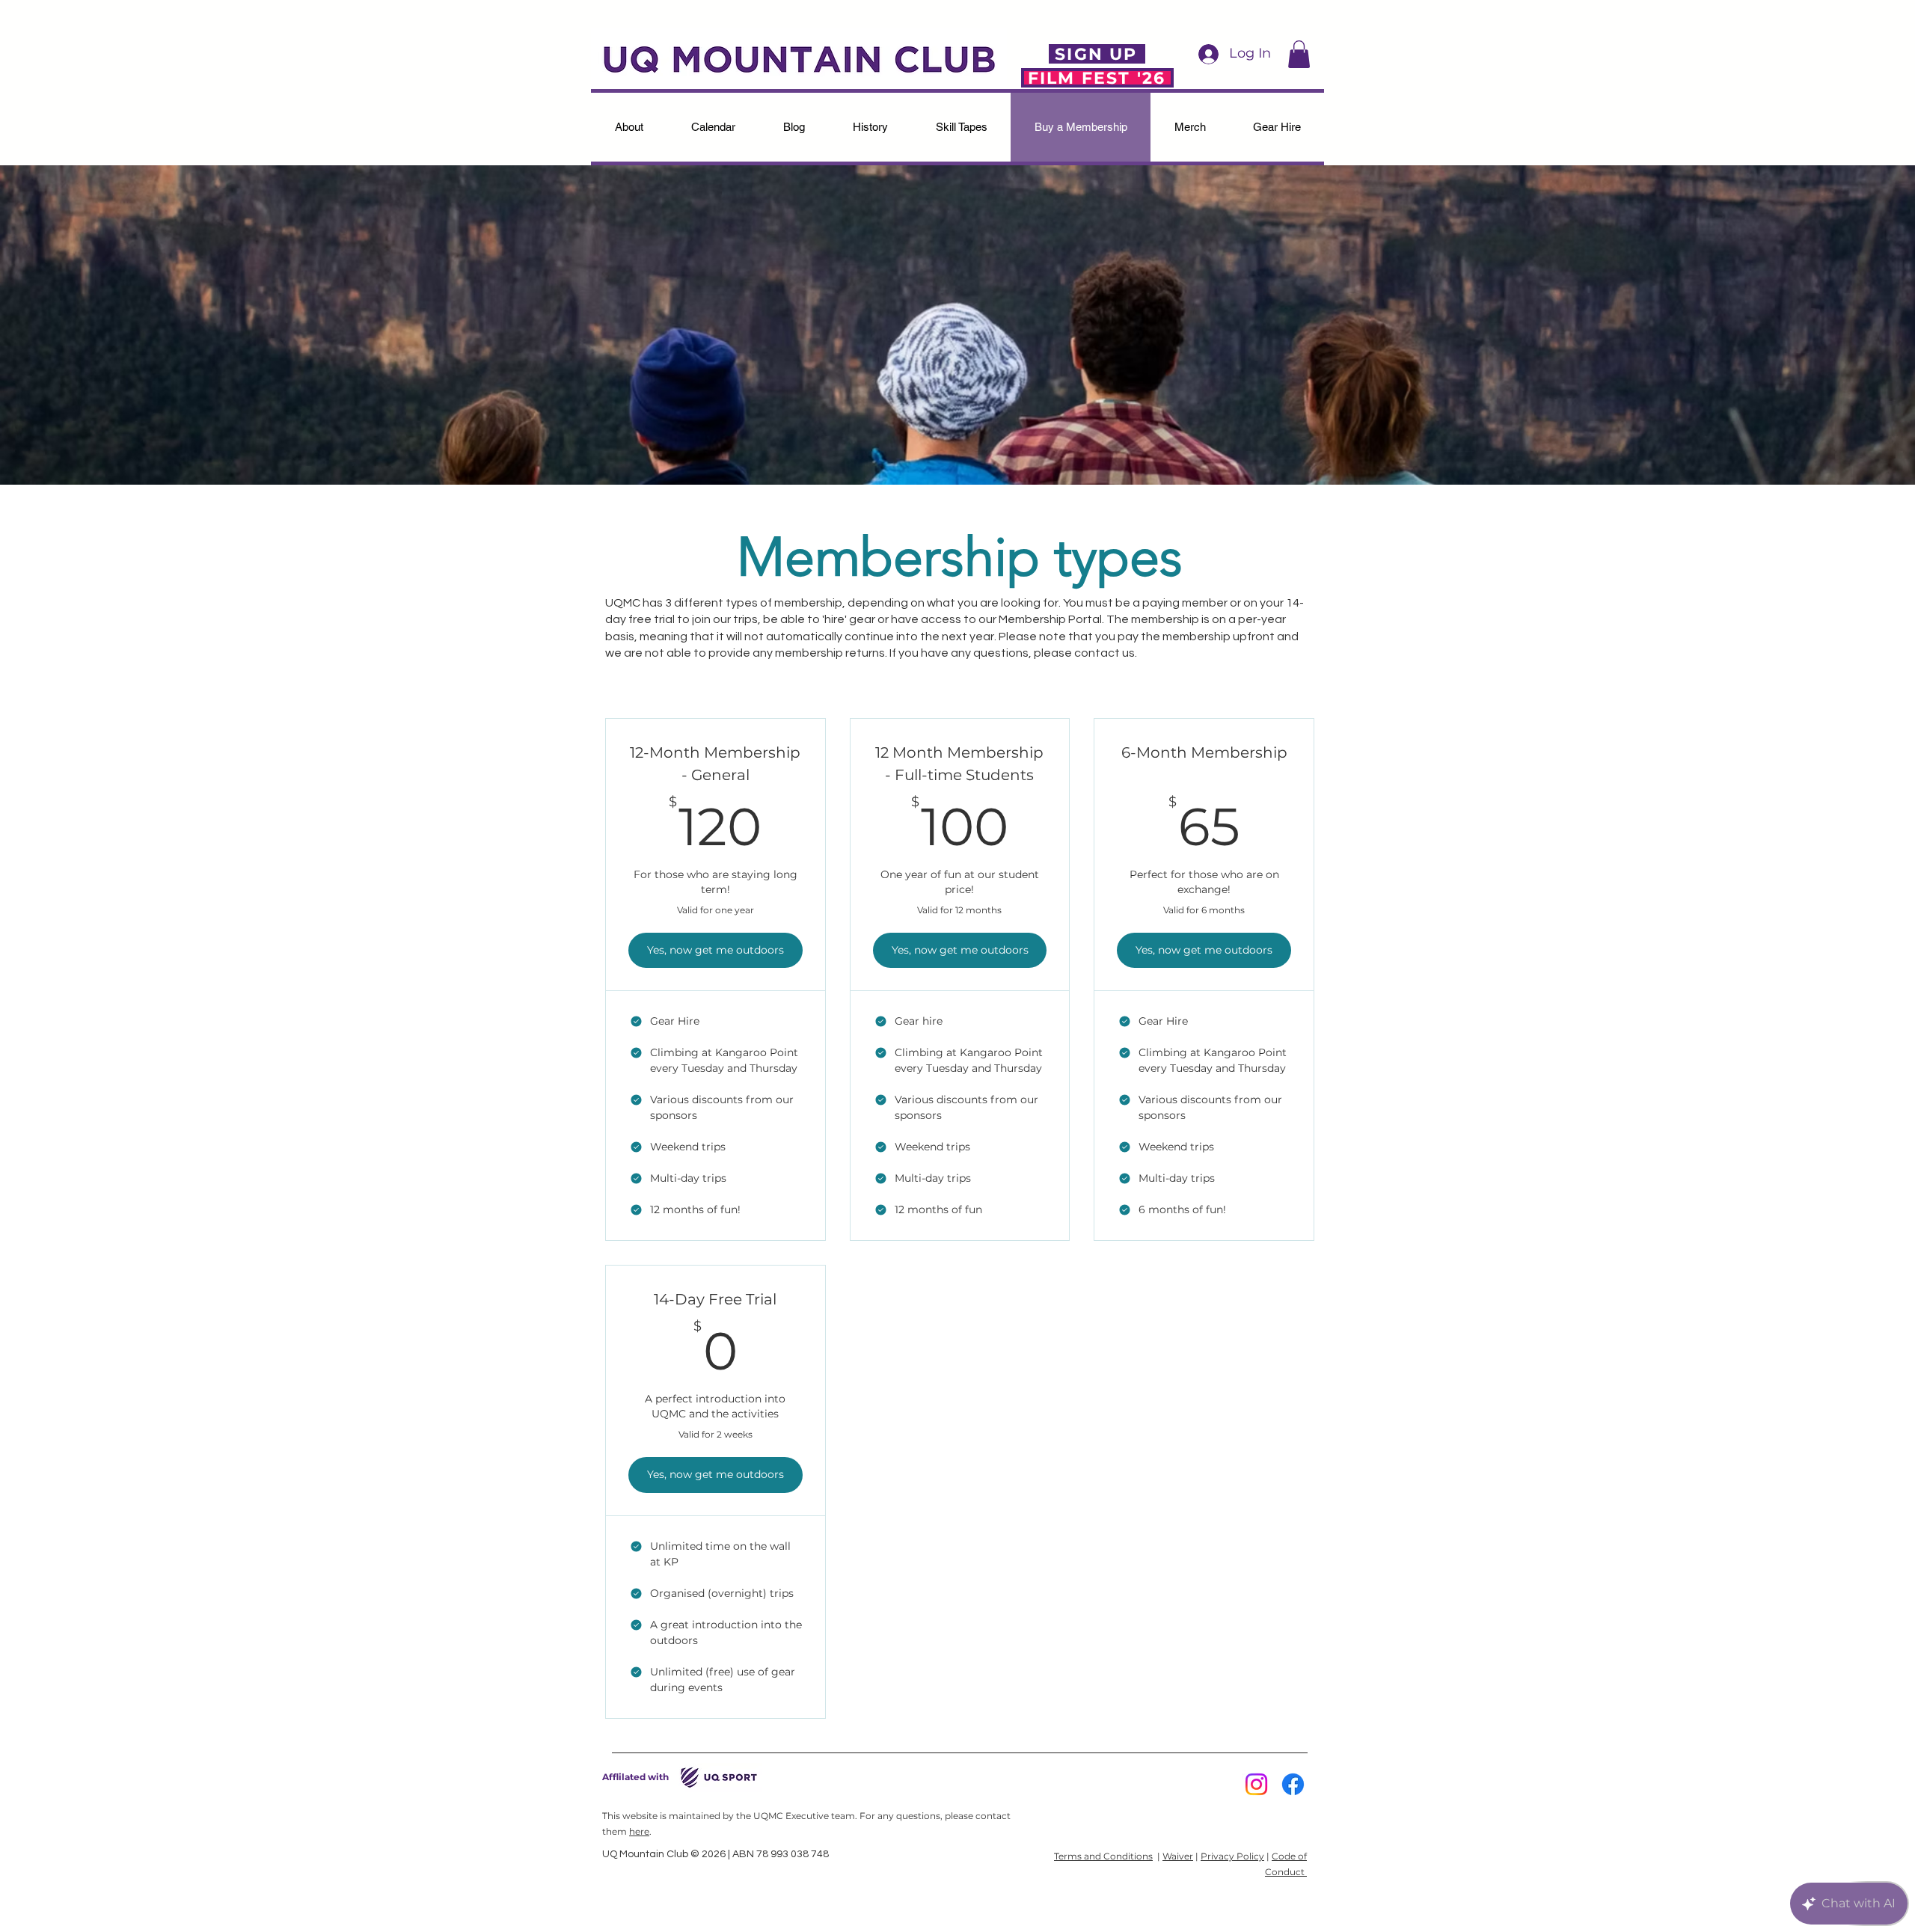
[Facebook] (1293, 1784)
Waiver (1178, 1856)
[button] (1299, 54)
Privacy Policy (1232, 1856)
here (639, 1831)
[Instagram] (1256, 1784)
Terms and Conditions (1103, 1856)
